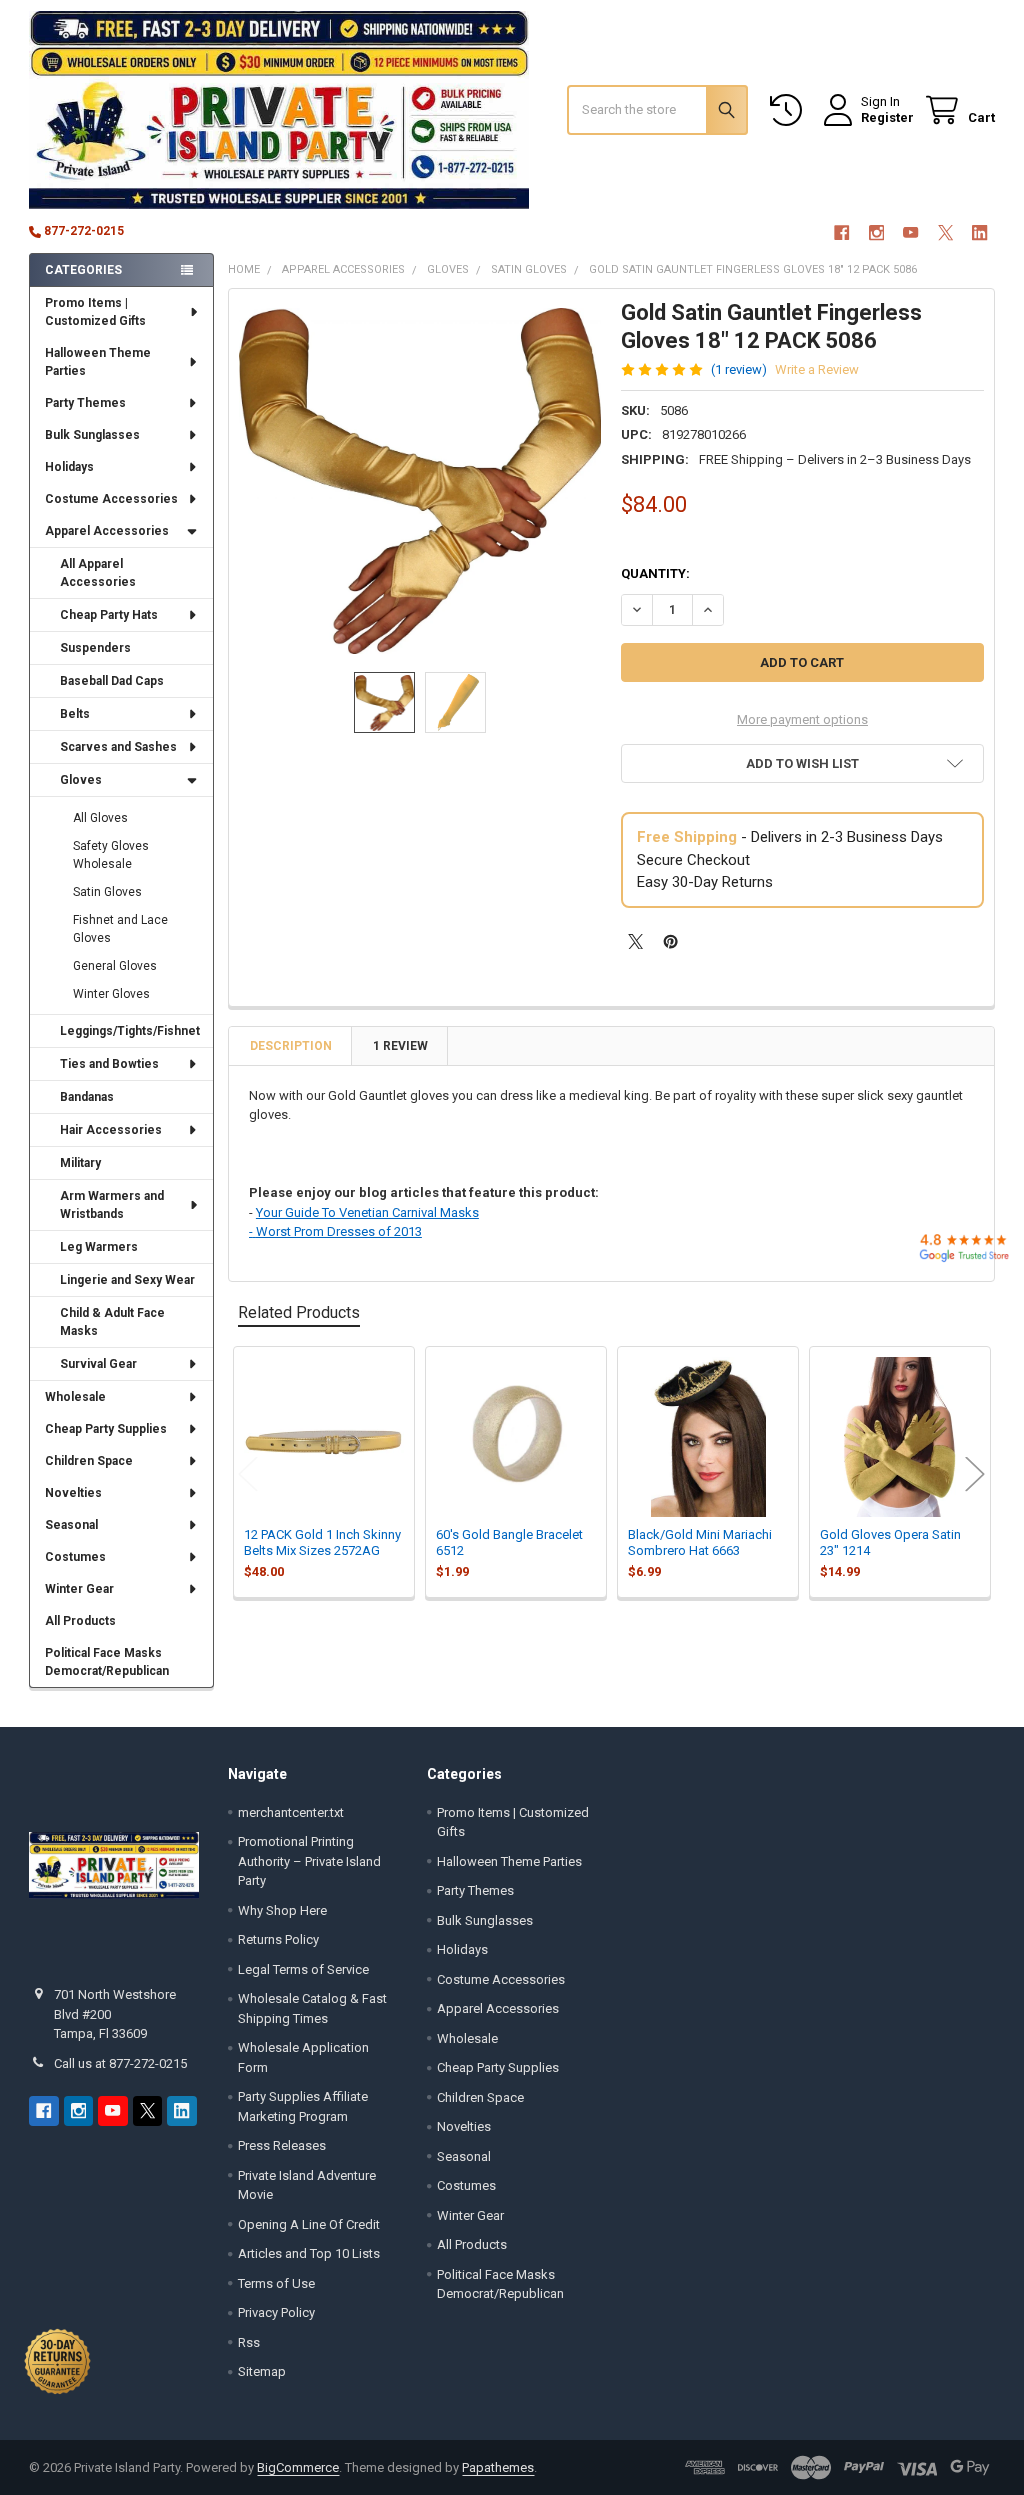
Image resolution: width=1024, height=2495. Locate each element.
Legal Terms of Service (303, 1969)
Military (80, 1163)
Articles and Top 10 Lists (309, 2253)
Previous (248, 1474)
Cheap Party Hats (109, 615)
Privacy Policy (276, 2312)
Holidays (69, 467)
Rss (249, 2342)
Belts (75, 714)
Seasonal (71, 1525)
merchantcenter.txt (291, 1812)
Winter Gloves (111, 994)
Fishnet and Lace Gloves (120, 929)
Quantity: (655, 573)
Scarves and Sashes (118, 747)
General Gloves (115, 966)
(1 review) (739, 369)
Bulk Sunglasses (92, 435)
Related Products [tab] (299, 1312)
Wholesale (75, 1397)
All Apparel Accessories (98, 573)
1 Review (400, 1046)
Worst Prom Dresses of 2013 (339, 1231)
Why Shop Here (282, 1910)
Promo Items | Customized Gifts (95, 312)
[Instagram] (876, 232)
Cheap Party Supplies (106, 1429)
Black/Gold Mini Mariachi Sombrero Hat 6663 (700, 1542)
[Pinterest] (670, 941)
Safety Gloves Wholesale (111, 855)
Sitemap (262, 2371)
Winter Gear (79, 1589)
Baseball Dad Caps (112, 681)
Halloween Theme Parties (98, 362)
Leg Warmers (99, 1247)
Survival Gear (98, 1364)
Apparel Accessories (107, 531)
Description (291, 1046)
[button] (802, 763)
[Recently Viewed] (790, 110)
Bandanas (87, 1097)
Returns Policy (278, 1939)
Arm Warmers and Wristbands (112, 1205)
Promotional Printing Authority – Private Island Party (309, 1861)
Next (975, 1474)
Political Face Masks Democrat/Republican (107, 1662)
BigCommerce (298, 2467)
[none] (420, 480)
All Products (80, 1621)
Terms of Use (276, 2283)
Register (887, 117)
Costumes (75, 1557)
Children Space (89, 1461)
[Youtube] (910, 232)
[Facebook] (841, 232)
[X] (945, 232)
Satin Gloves (107, 892)
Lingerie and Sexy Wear (127, 1280)
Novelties (73, 1493)
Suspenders (95, 648)
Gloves (81, 780)
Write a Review (817, 369)
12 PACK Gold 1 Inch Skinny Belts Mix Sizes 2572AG (322, 1542)
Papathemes (498, 2467)
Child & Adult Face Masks (112, 1322)
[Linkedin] (979, 232)
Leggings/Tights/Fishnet (130, 1031)
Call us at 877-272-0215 (120, 2063)
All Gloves (100, 818)
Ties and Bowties (109, 1064)
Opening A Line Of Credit (309, 2224)
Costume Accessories (111, 499)
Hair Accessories (111, 1130)
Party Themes (85, 403)
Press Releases (282, 2145)
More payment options (802, 719)
